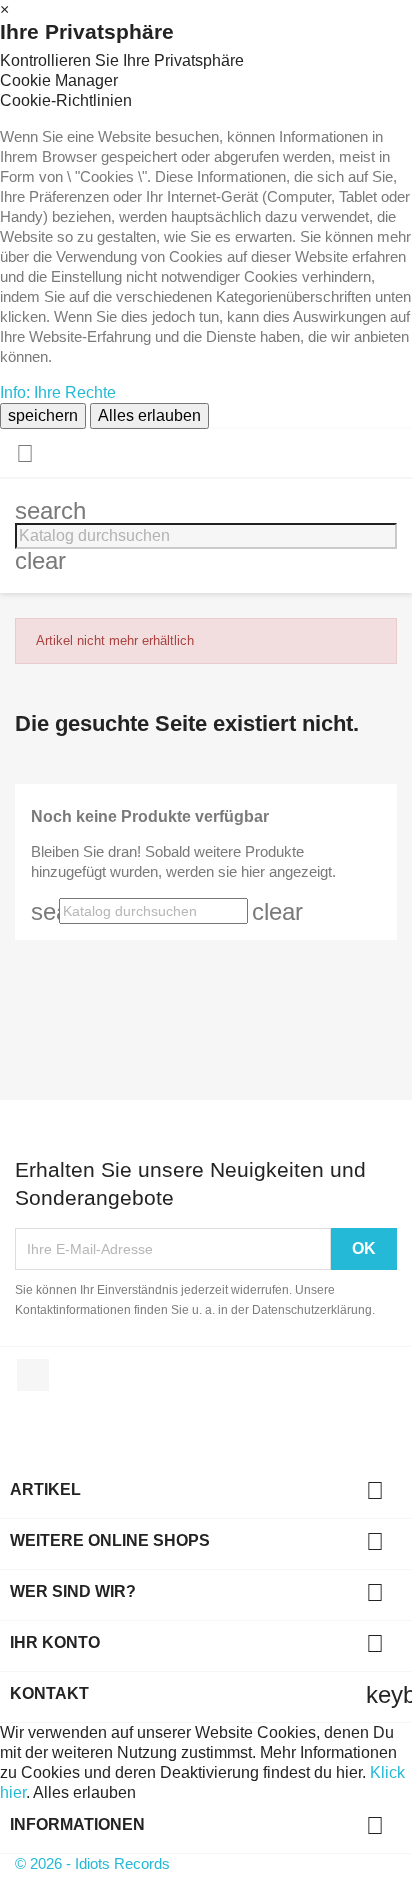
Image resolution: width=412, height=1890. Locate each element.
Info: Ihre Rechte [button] (58, 392)
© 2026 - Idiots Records (92, 1863)
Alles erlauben (149, 415)
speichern (43, 415)
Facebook (33, 1375)
